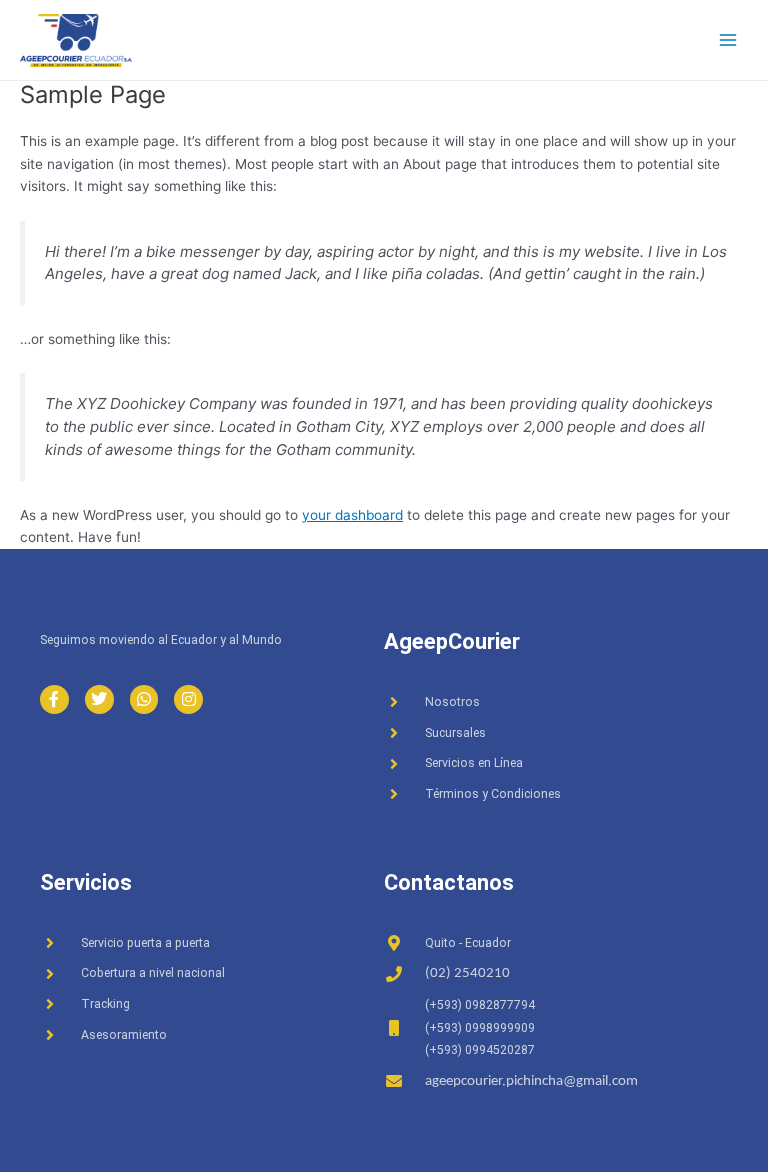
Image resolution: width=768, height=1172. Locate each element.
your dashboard (352, 515)
